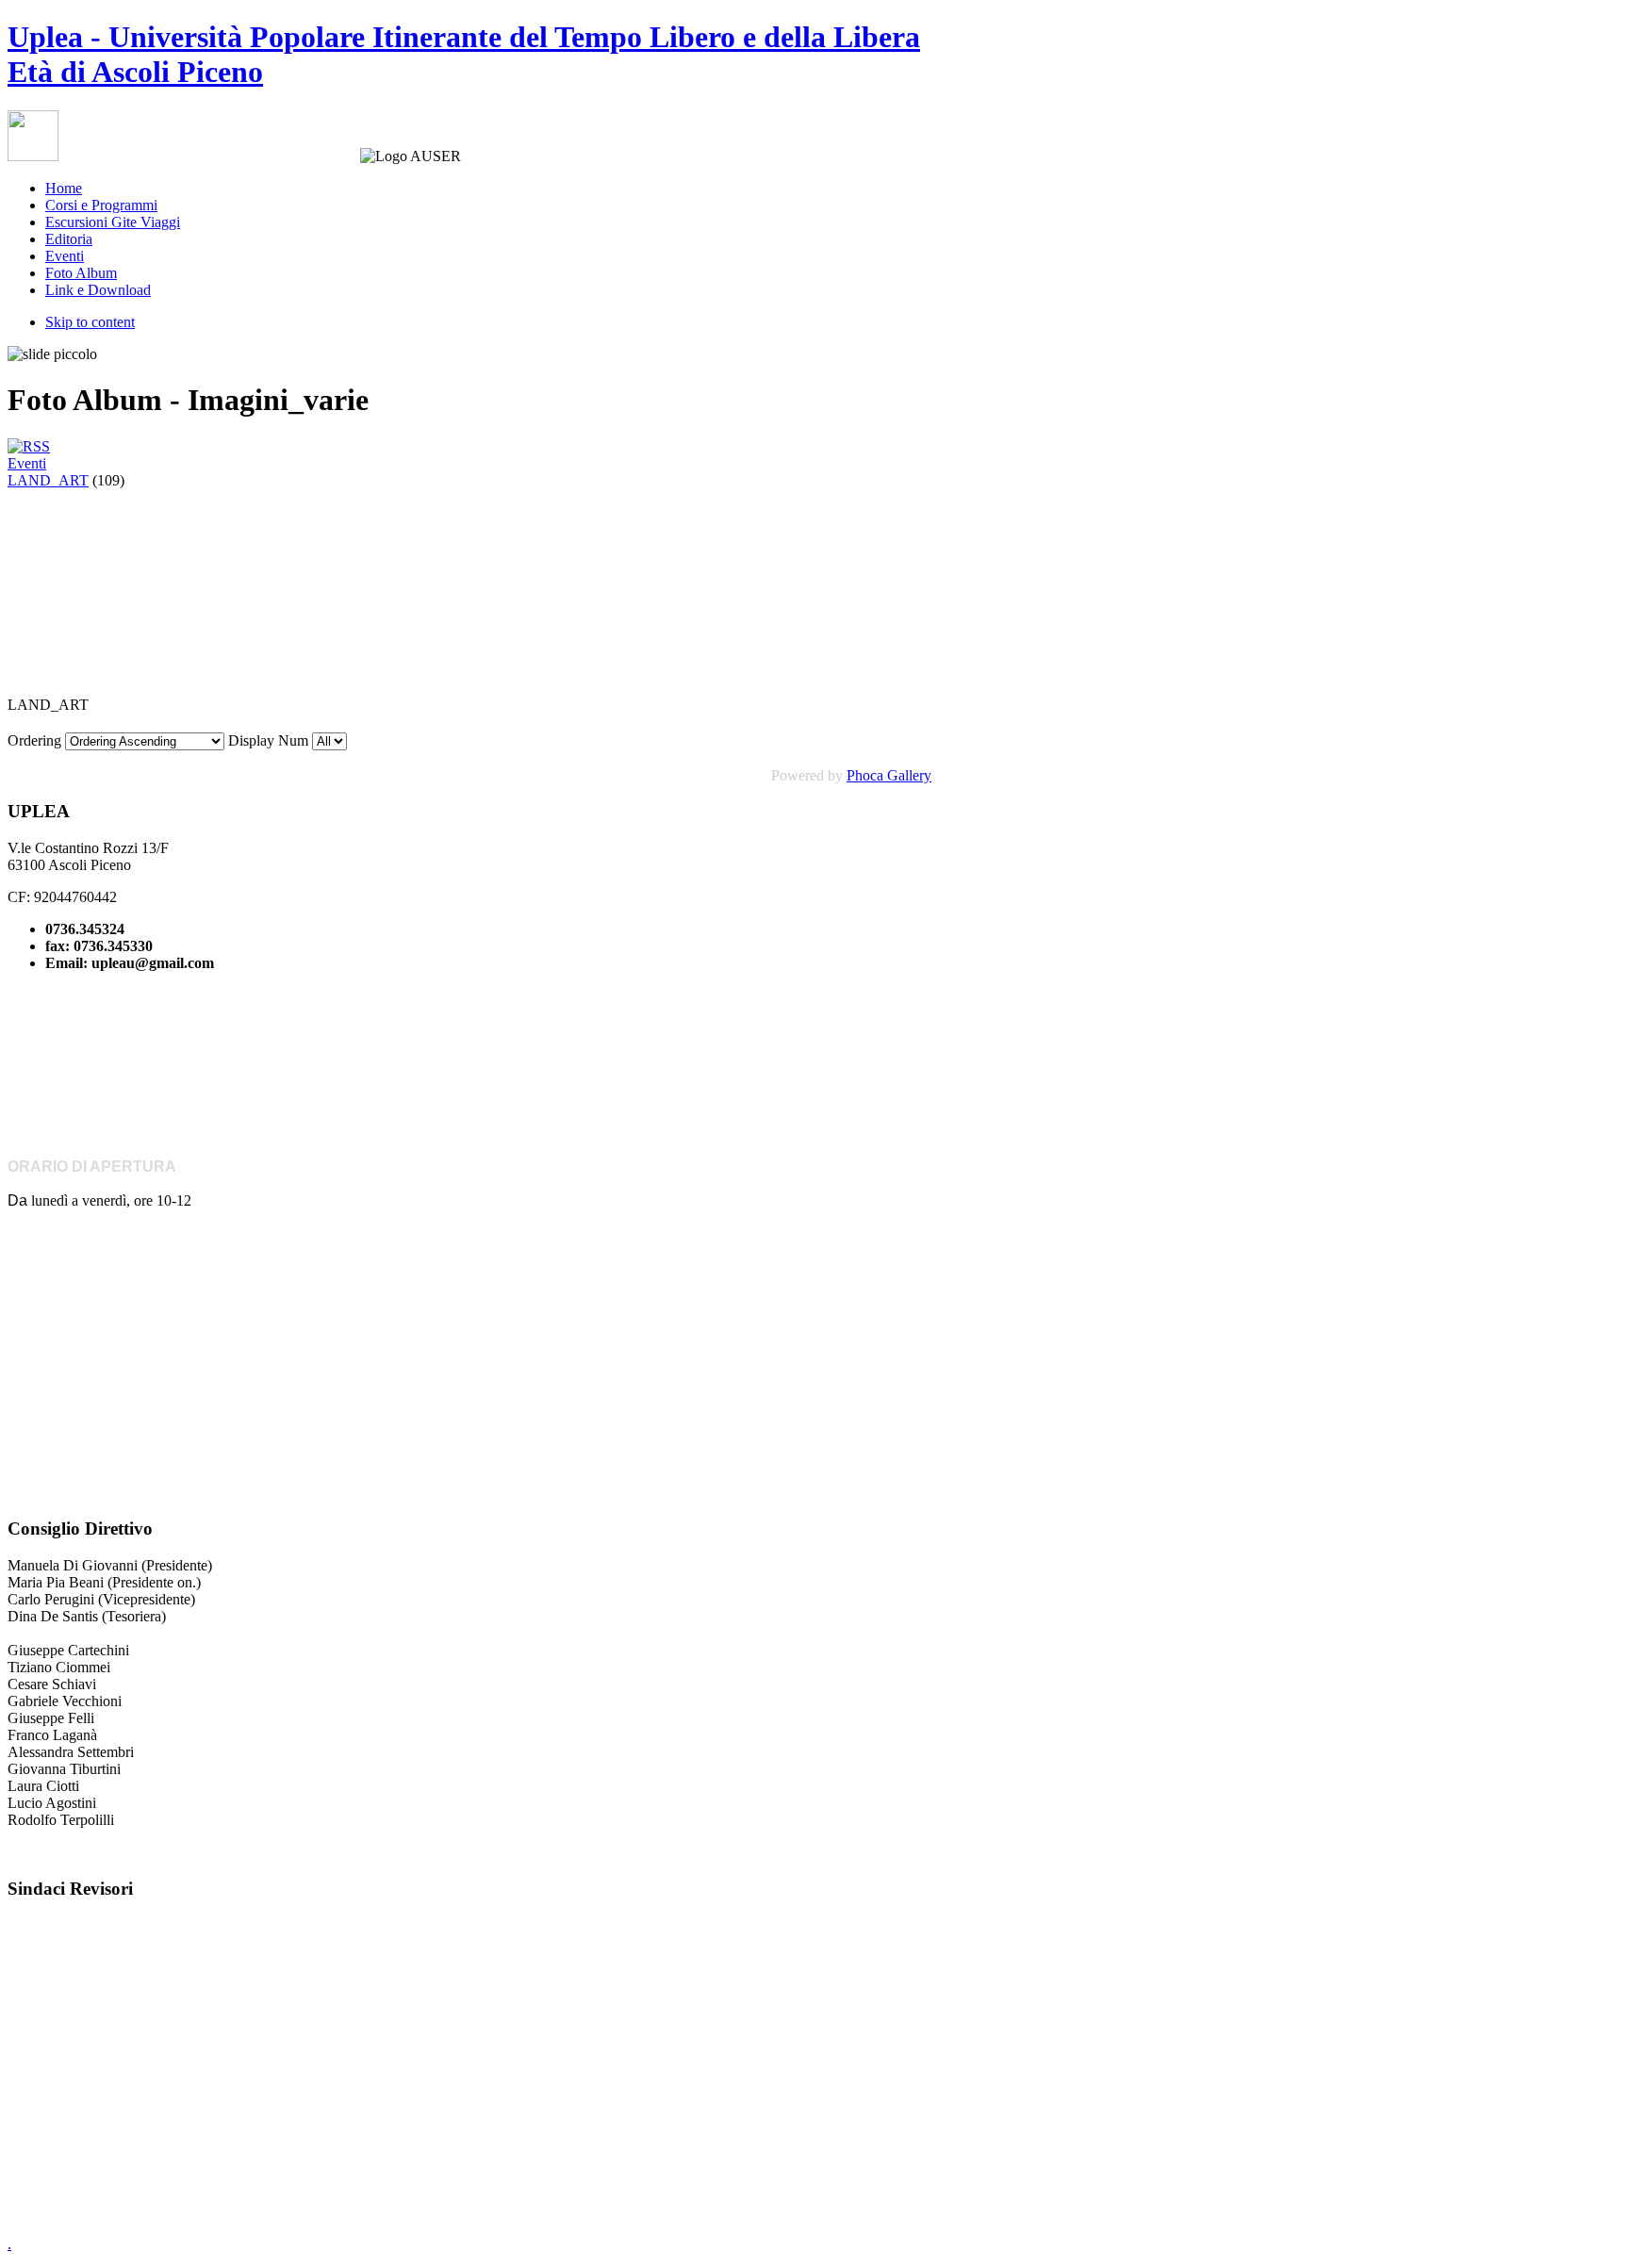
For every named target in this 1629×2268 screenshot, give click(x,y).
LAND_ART (48, 480)
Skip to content (90, 322)
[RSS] (29, 446)
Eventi (27, 463)
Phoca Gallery (889, 775)
